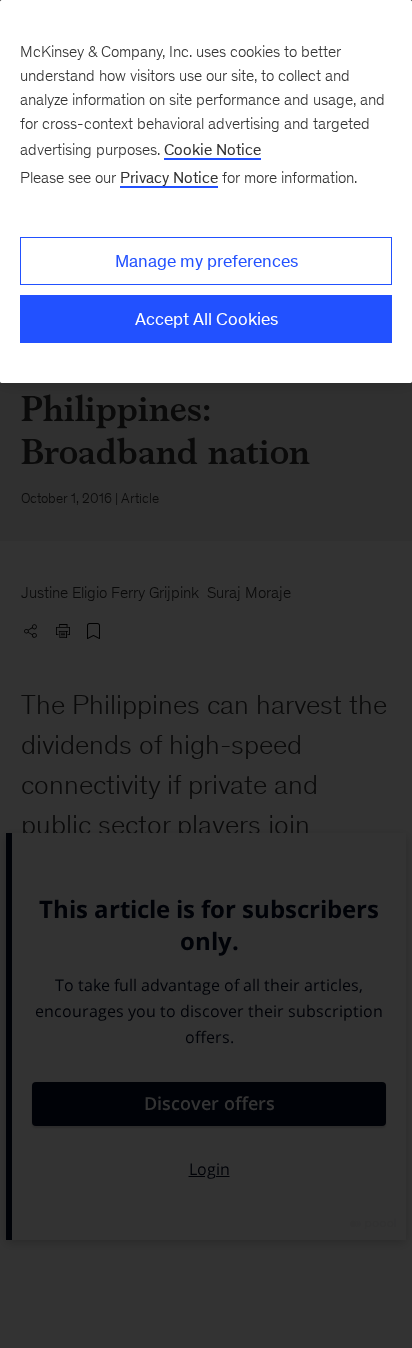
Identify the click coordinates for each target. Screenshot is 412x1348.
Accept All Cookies (206, 319)
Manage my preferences (206, 261)
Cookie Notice (212, 149)
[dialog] (206, 191)
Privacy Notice (169, 177)
